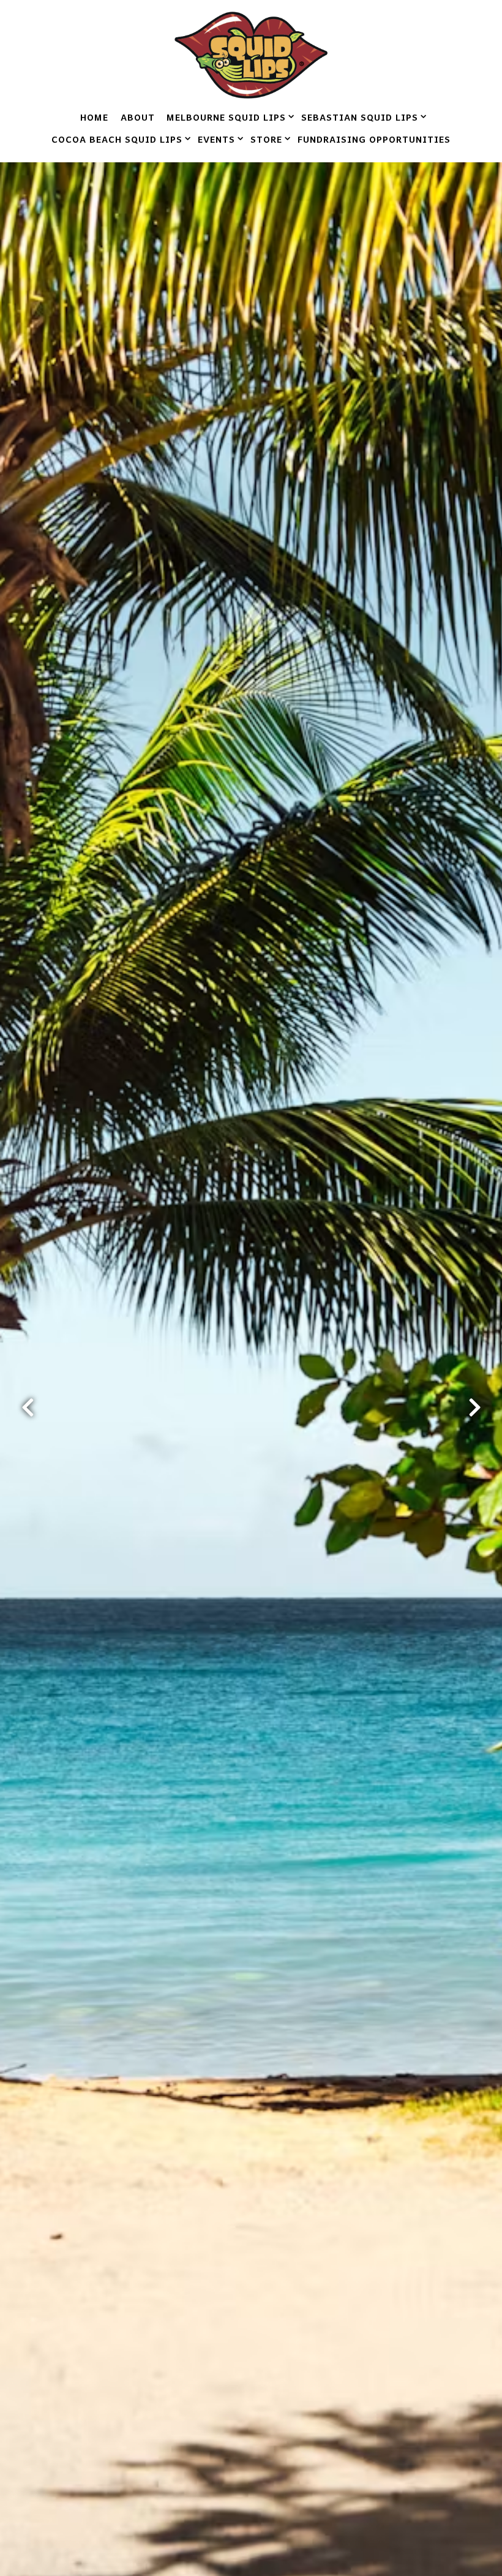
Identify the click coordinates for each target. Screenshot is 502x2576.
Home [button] (94, 117)
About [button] (138, 117)
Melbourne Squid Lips (228, 117)
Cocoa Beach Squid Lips (119, 139)
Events (218, 139)
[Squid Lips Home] (251, 53)
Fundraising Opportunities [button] (374, 139)
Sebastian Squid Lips (362, 117)
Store (268, 139)
